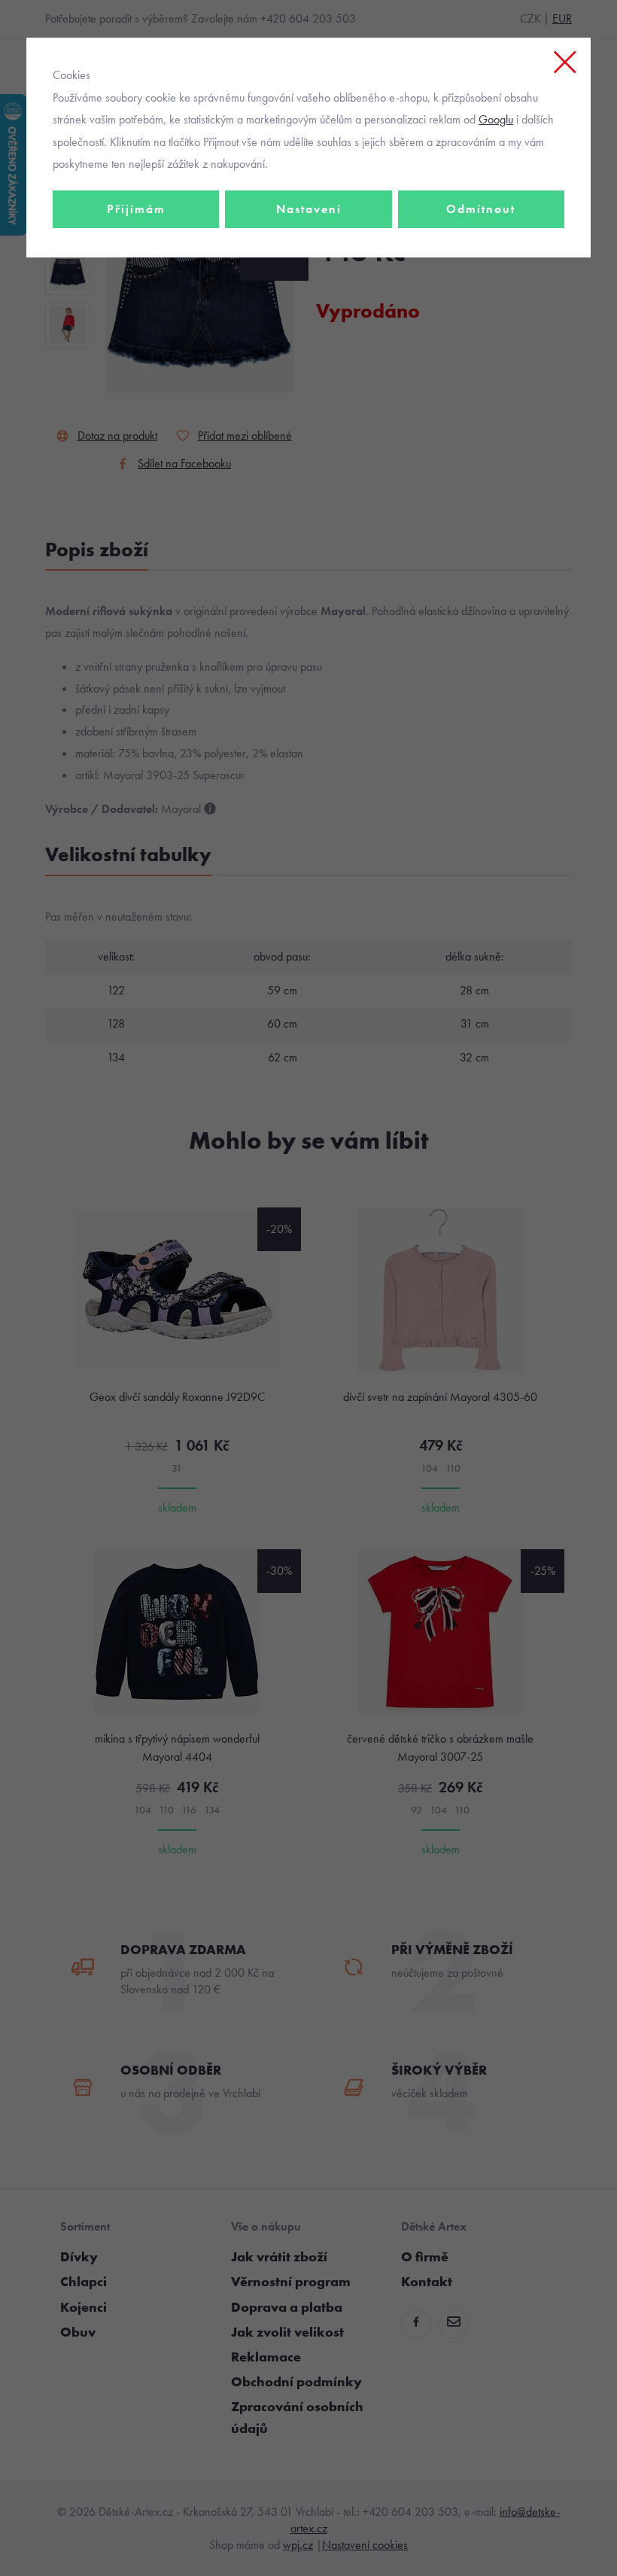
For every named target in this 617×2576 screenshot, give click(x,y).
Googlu (496, 119)
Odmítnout (481, 209)
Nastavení (309, 209)
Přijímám (136, 209)
